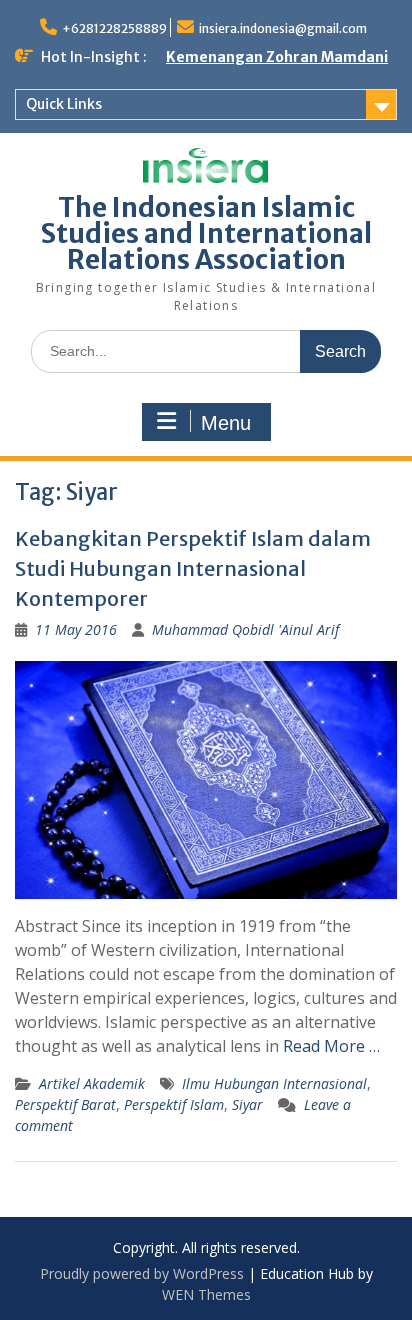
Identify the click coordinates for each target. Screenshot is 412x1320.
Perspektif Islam (174, 1104)
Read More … (331, 1046)
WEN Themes (206, 1294)
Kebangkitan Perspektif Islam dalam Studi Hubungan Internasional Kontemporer (193, 568)
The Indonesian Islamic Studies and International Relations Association (206, 233)
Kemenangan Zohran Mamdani (277, 57)
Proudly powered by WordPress (142, 1273)
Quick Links (64, 104)
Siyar (247, 1104)
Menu (226, 423)
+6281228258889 (114, 28)
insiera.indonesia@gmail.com (283, 28)
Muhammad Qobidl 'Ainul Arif (245, 629)
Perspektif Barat (65, 1104)
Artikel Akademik (92, 1083)
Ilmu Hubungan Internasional (274, 1083)
